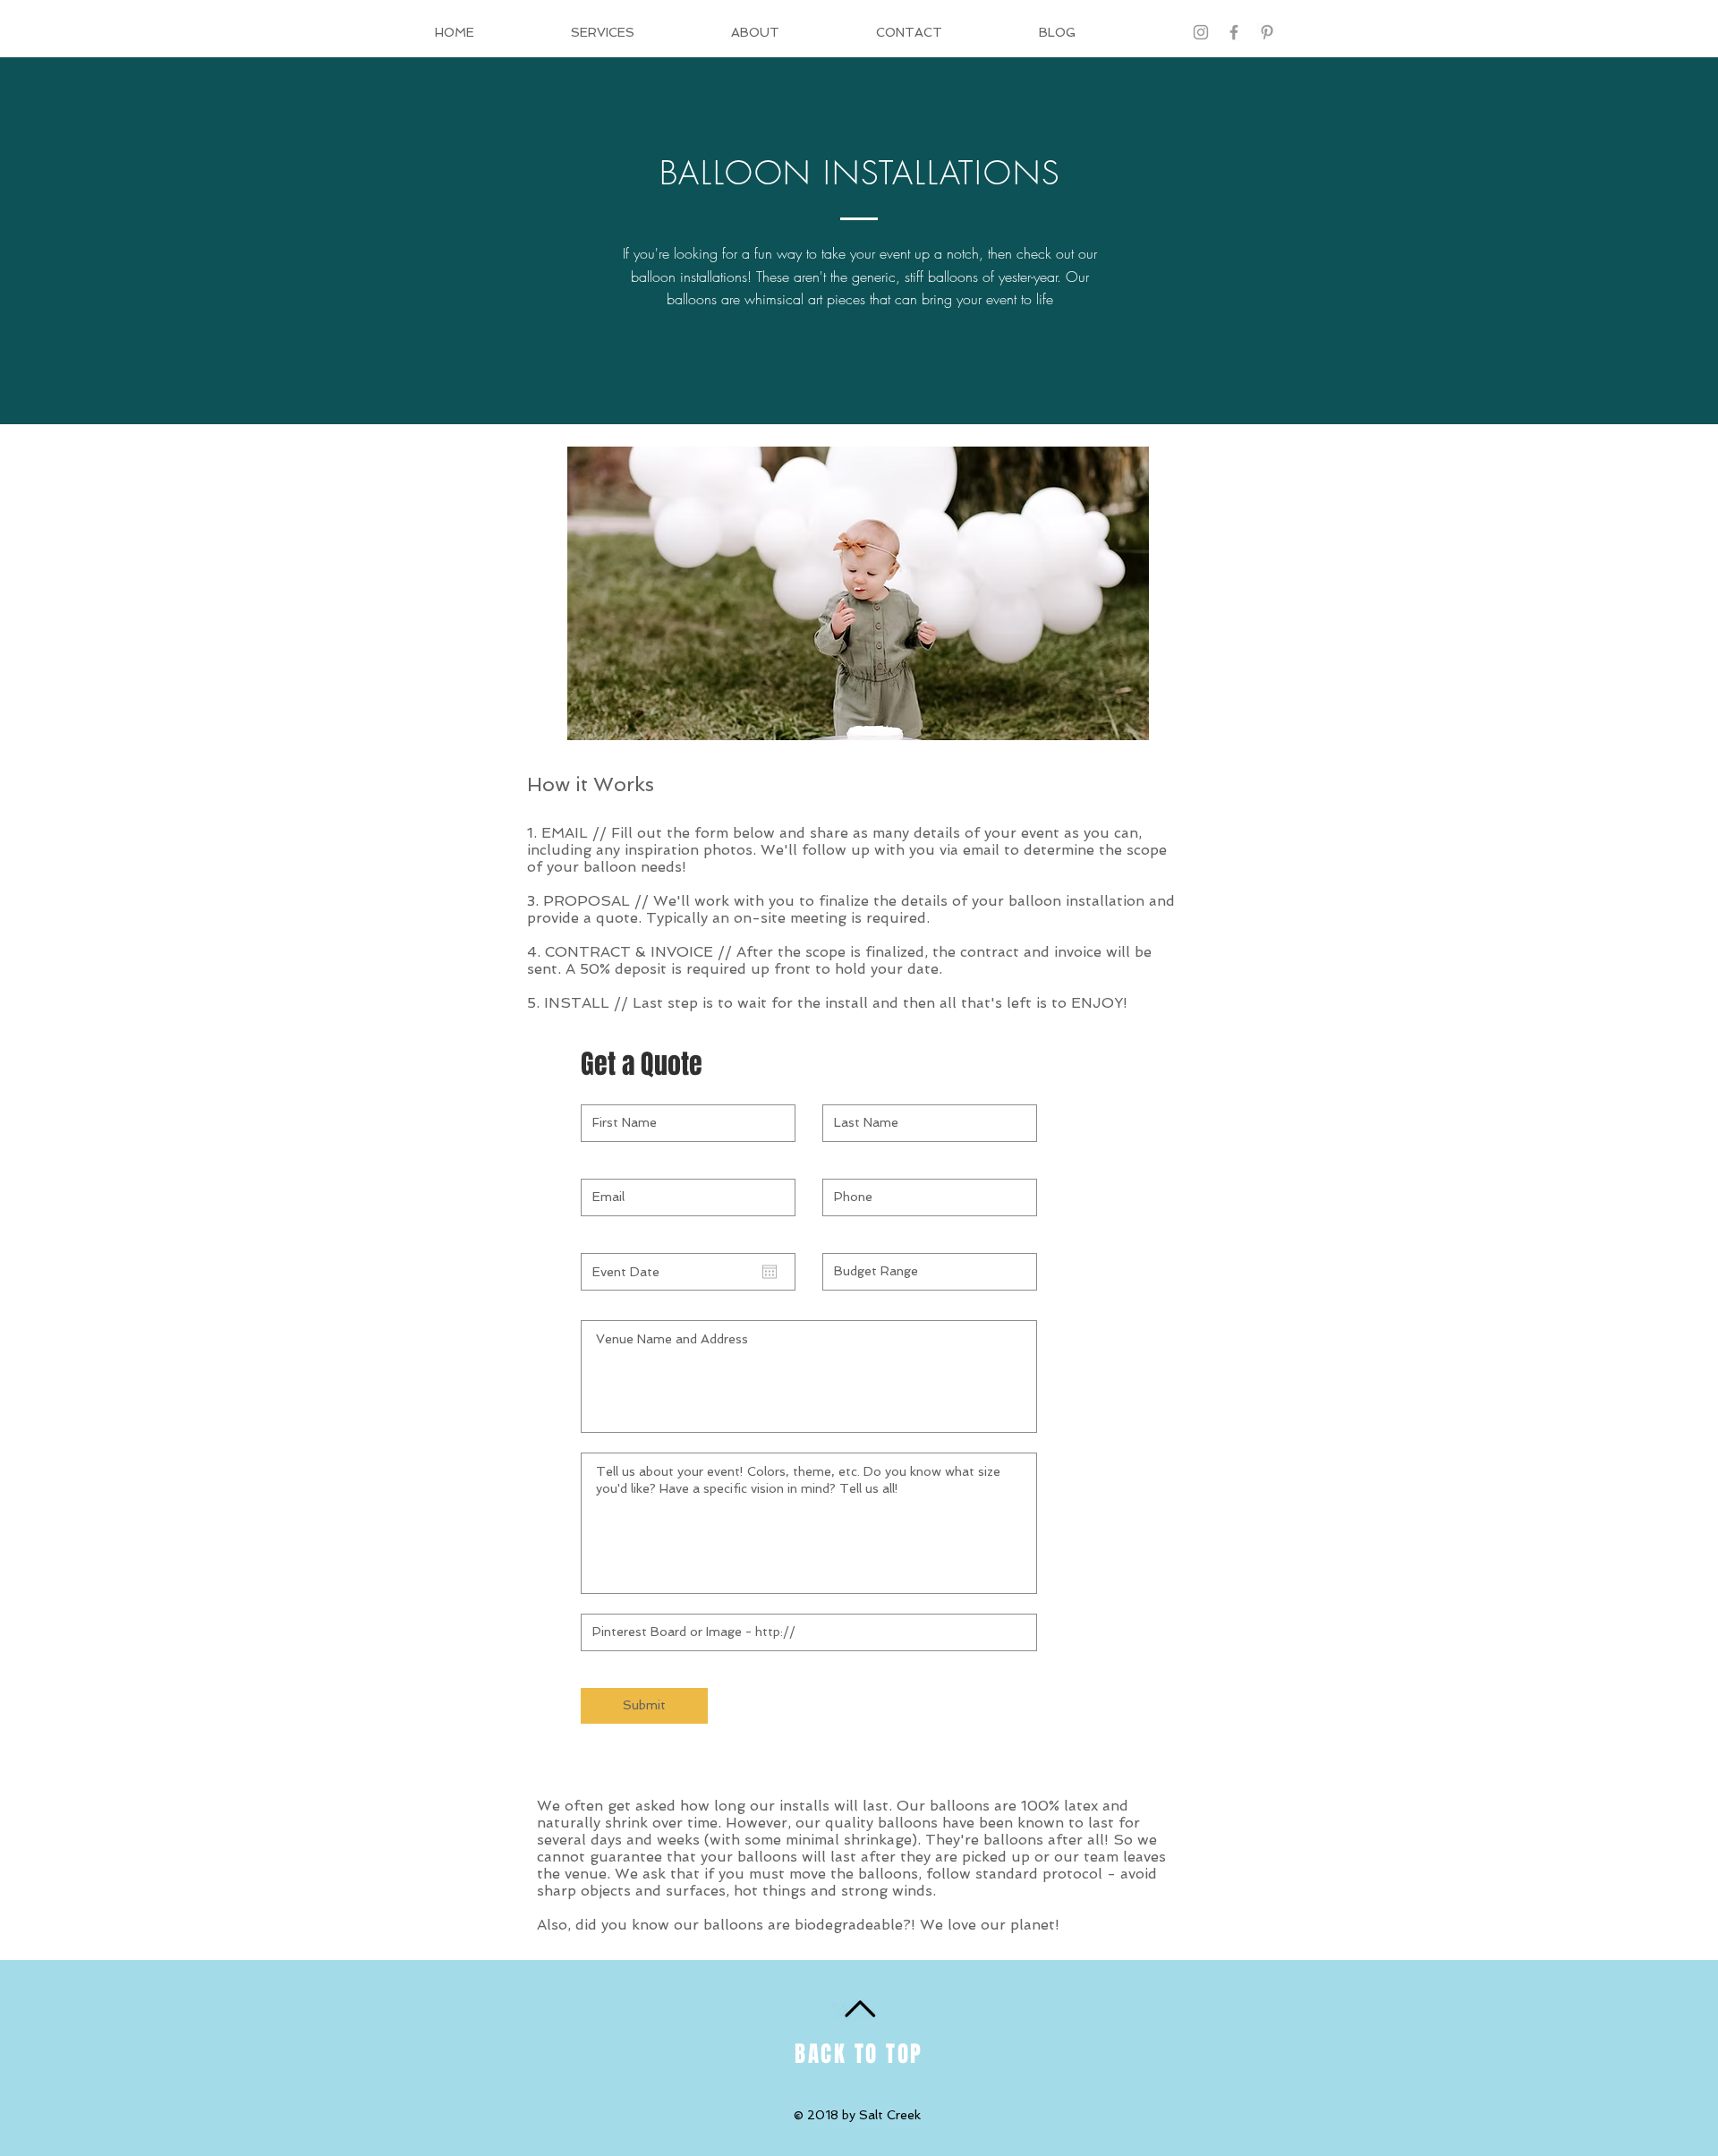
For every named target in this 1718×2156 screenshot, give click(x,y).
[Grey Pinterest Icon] (1267, 32)
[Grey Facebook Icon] (1234, 32)
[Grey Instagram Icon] (1201, 32)
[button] (858, 593)
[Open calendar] (770, 1272)
